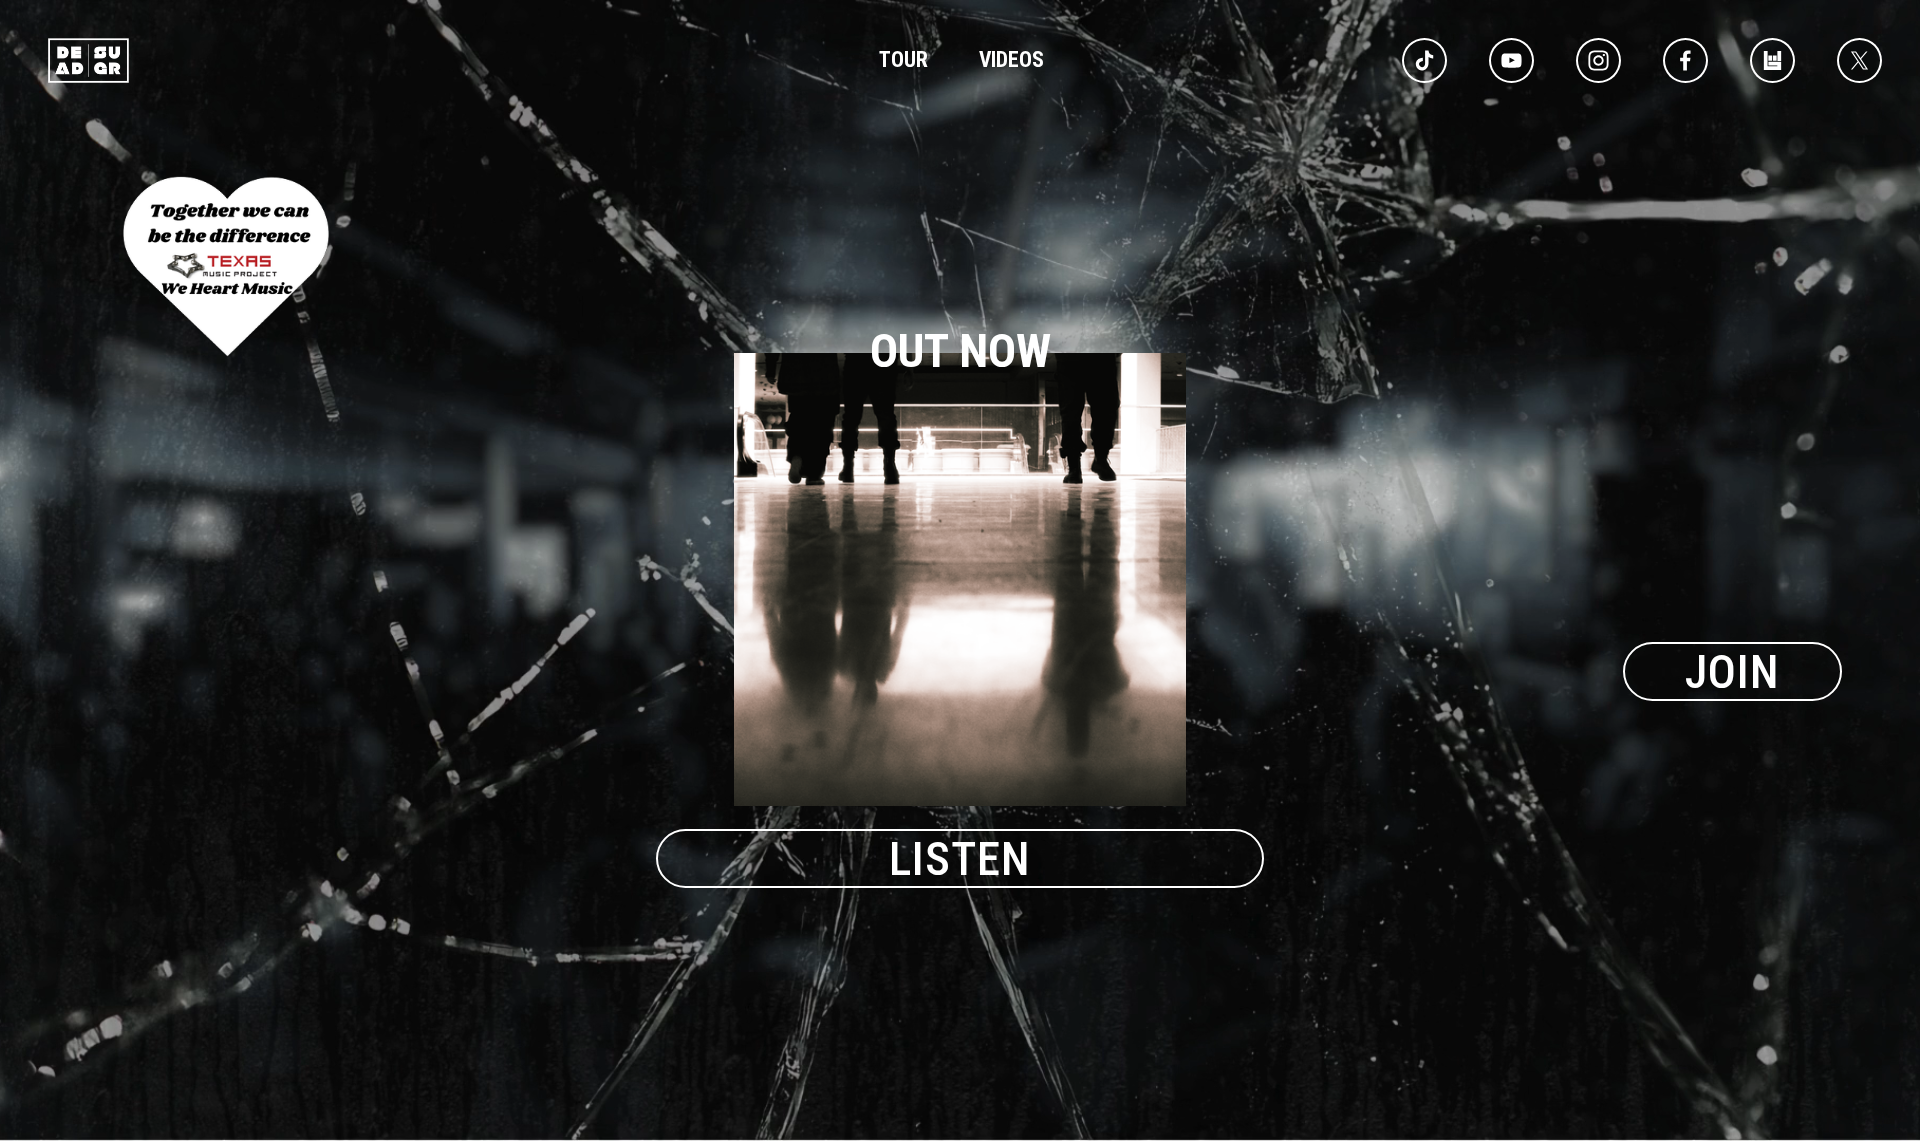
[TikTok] (1424, 60)
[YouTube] (1511, 60)
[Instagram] (1598, 60)
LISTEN (960, 858)
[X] (1859, 60)
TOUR (903, 59)
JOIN (1732, 671)
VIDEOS (1011, 59)
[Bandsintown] (1772, 60)
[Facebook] (1685, 60)
